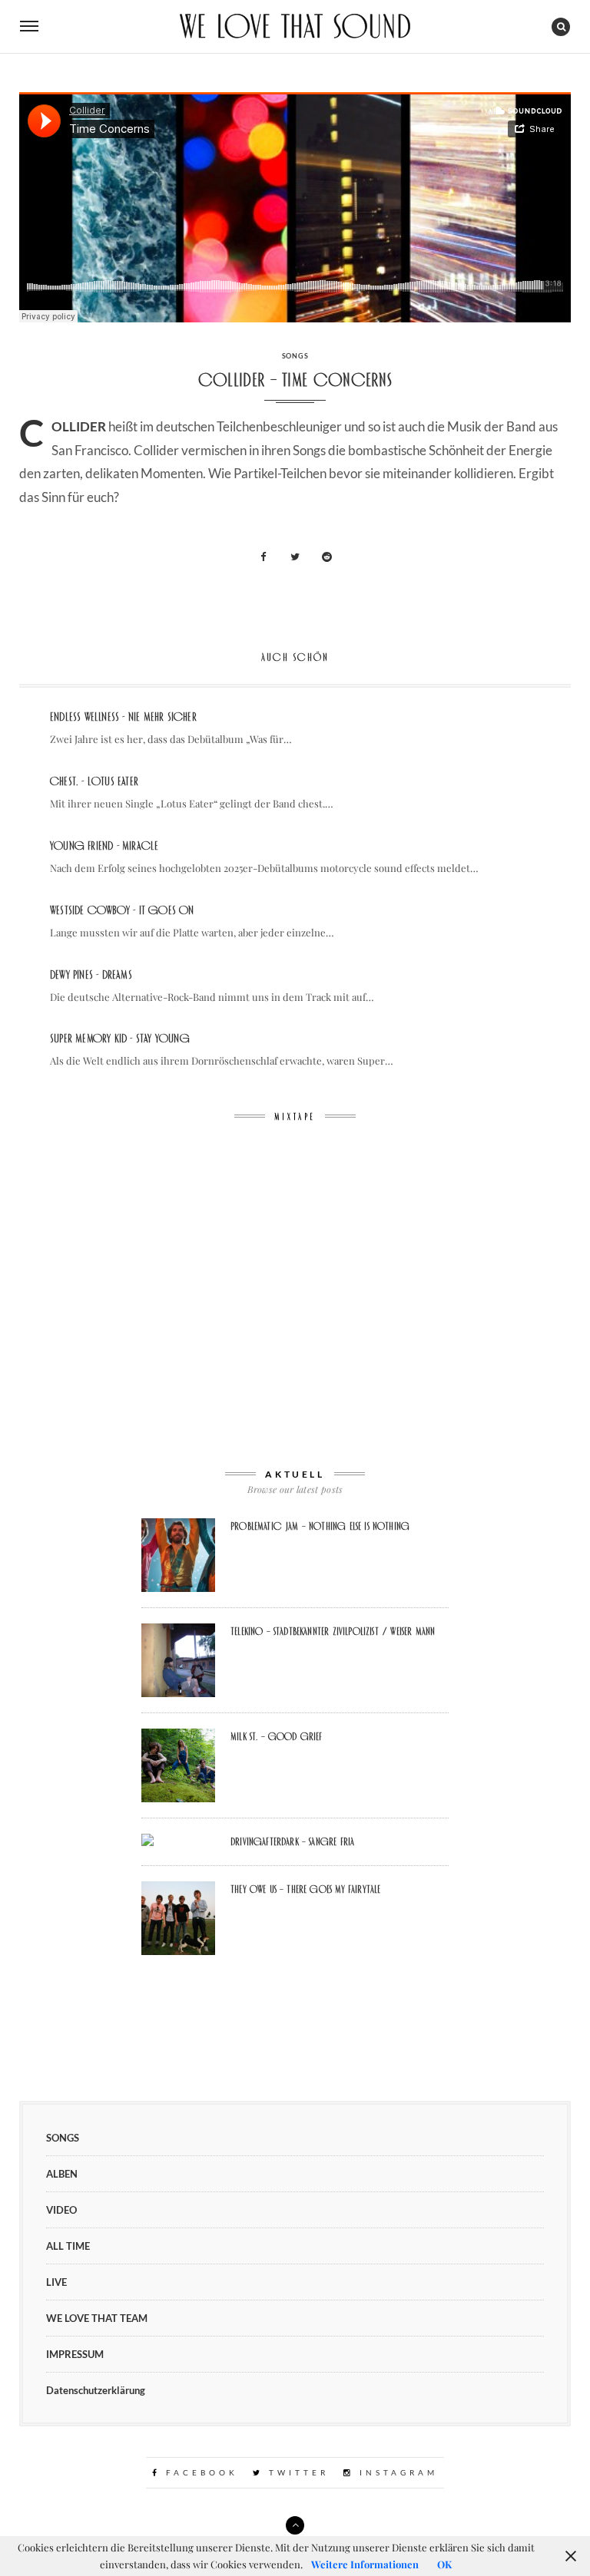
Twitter (296, 2472)
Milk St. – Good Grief (277, 1736)
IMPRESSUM (75, 2354)
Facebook (199, 2472)
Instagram (396, 2472)
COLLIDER (79, 426)
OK (444, 2564)
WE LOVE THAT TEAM (97, 2318)
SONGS (295, 356)
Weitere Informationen (365, 2564)
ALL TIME (68, 2246)
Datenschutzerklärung (96, 2390)
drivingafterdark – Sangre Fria (292, 1841)
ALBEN (62, 2174)
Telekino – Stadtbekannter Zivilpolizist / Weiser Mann (333, 1631)
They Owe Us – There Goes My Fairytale (305, 1889)
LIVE (56, 2282)
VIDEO (61, 2210)
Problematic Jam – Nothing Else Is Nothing (320, 1526)
